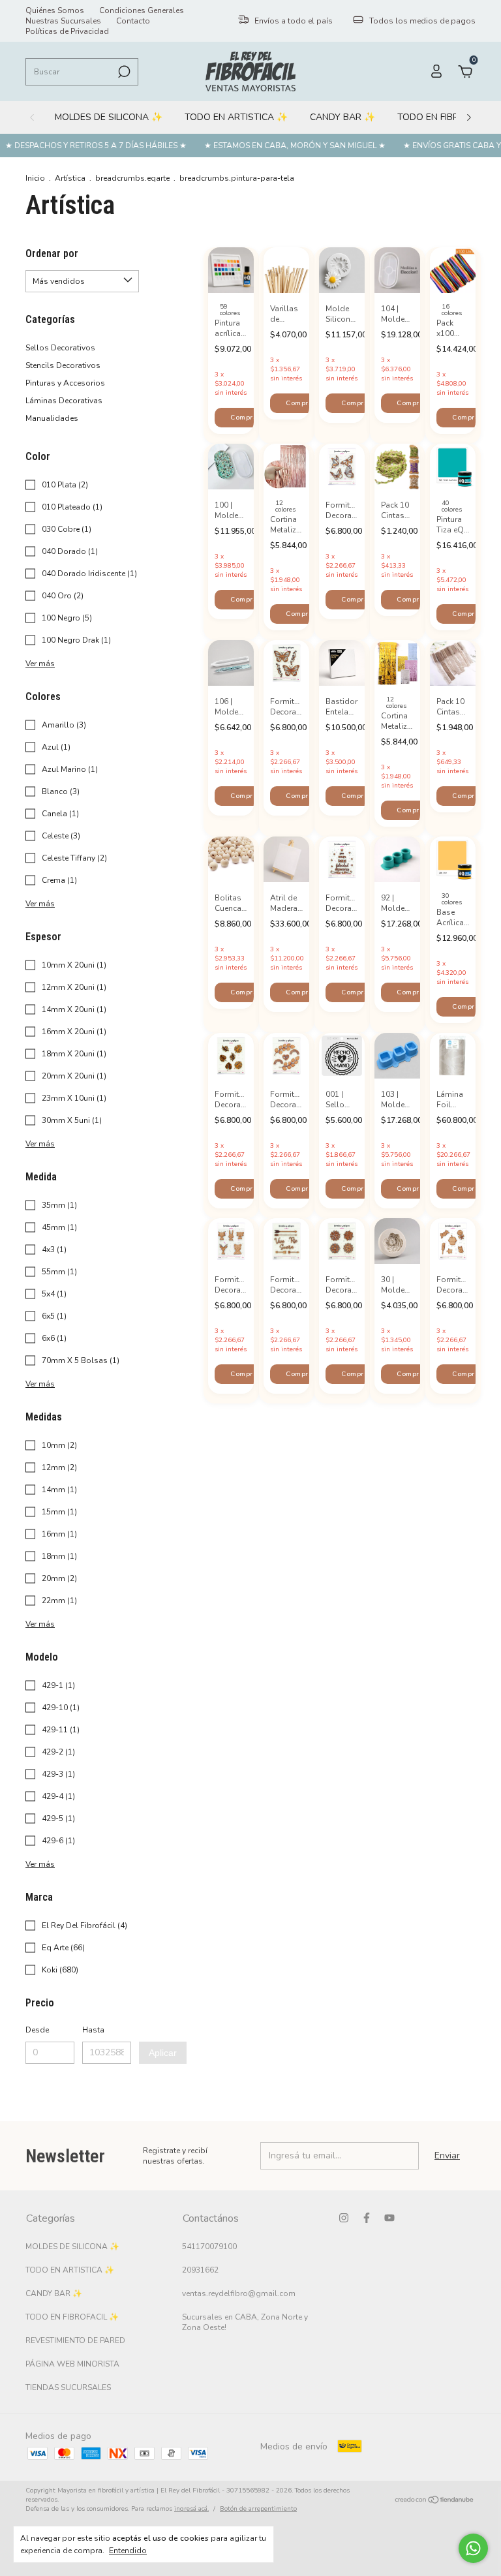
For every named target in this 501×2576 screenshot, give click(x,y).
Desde (37, 2030)
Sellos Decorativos (60, 348)
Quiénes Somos (55, 10)
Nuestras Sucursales (63, 21)
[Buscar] (123, 72)
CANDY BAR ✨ (342, 117)
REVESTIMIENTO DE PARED (75, 2340)
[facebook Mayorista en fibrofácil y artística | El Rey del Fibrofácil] (367, 2218)
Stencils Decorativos (63, 365)
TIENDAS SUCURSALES (68, 2387)
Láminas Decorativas (64, 401)
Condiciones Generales (142, 10)
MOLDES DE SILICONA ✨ (109, 117)
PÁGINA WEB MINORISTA (72, 2364)
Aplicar (163, 2053)
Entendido (128, 2551)
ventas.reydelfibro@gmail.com (239, 2293)
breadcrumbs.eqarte (132, 178)
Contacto (133, 21)
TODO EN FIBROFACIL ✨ (72, 2317)
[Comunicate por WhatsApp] (473, 2548)
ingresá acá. (191, 2509)
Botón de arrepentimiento (258, 2509)
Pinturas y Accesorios (65, 383)
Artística (70, 178)
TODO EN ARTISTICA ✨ (236, 117)
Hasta (93, 2030)
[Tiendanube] (435, 2501)
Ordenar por (52, 253)
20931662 (200, 2270)
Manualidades (52, 418)
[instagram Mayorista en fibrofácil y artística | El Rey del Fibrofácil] (344, 2218)
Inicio (35, 178)
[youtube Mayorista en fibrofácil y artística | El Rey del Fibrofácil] (389, 2218)
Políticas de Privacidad (67, 31)
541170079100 (209, 2246)
